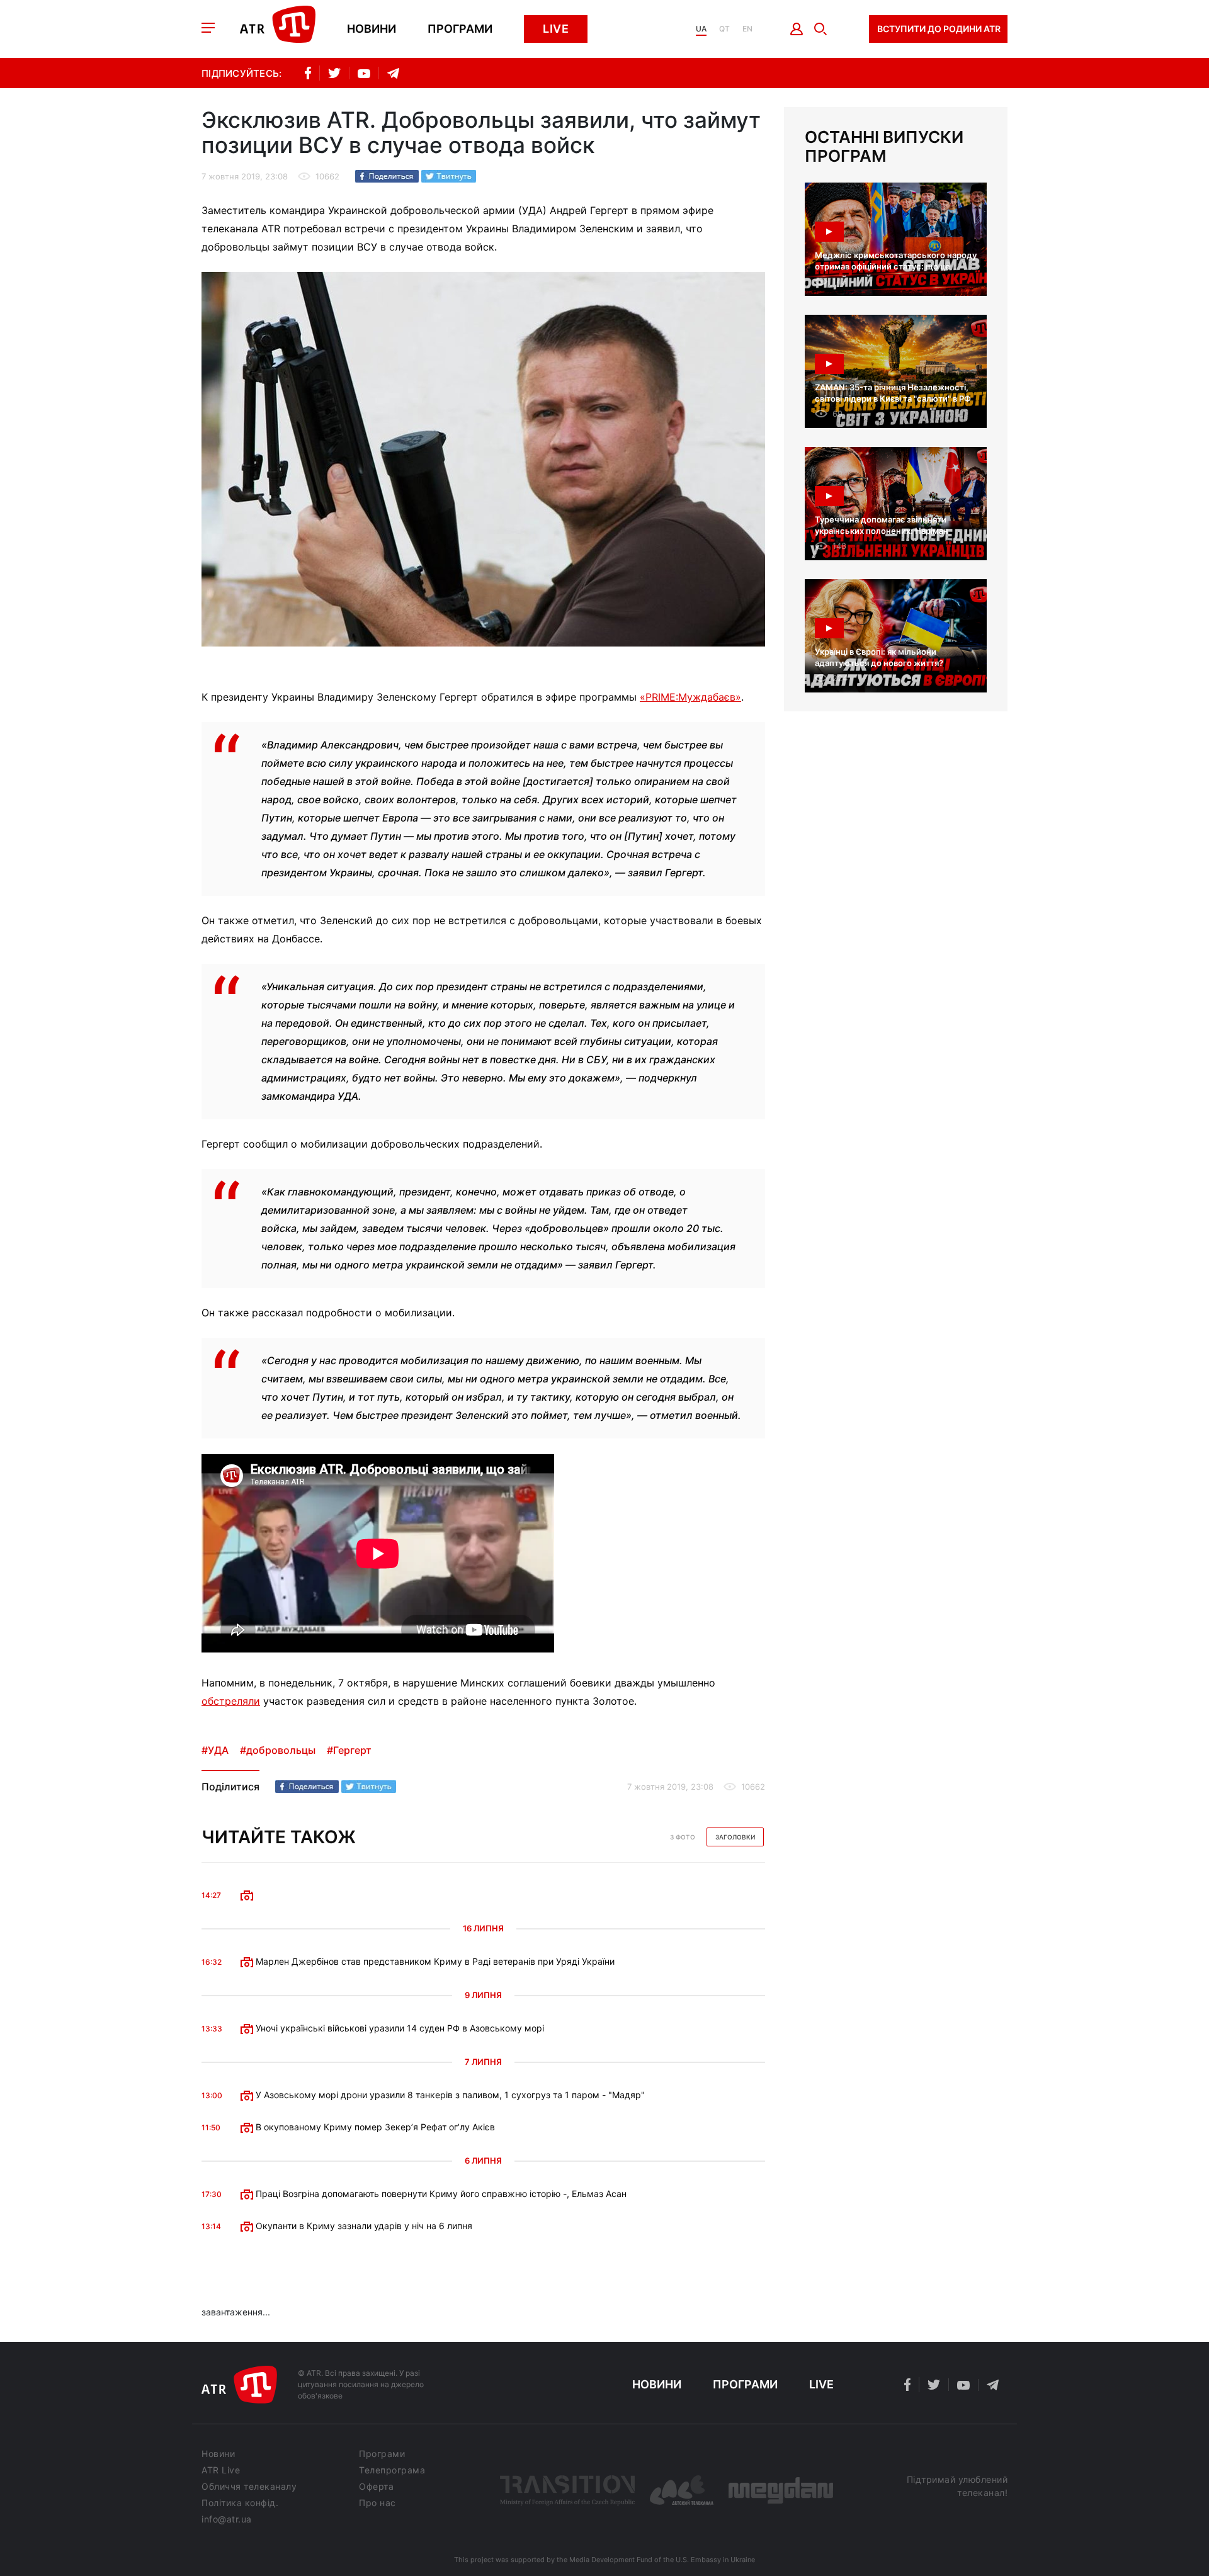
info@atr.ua (227, 2519)
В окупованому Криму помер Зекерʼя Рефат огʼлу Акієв (374, 2127)
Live (556, 29)
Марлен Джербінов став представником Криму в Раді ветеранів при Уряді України (434, 1961)
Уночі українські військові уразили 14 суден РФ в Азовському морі (399, 2028)
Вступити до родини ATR (939, 29)
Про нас (377, 2503)
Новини (372, 29)
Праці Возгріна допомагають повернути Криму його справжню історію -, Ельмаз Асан (440, 2194)
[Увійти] (797, 29)
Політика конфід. (240, 2503)
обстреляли (231, 1701)
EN (747, 29)
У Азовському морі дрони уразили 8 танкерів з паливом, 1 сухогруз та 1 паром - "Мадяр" (449, 2095)
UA (701, 29)
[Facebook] (387, 176)
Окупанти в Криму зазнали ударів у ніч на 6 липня (363, 2226)
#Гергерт (349, 1750)
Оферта (376, 2487)
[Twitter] (449, 176)
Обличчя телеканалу (249, 2487)
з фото (683, 1837)
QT (724, 29)
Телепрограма (392, 2470)
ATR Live (221, 2470)
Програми (460, 29)
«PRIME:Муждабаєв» (690, 697)
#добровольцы (278, 1750)
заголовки (735, 1837)
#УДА (215, 1750)
